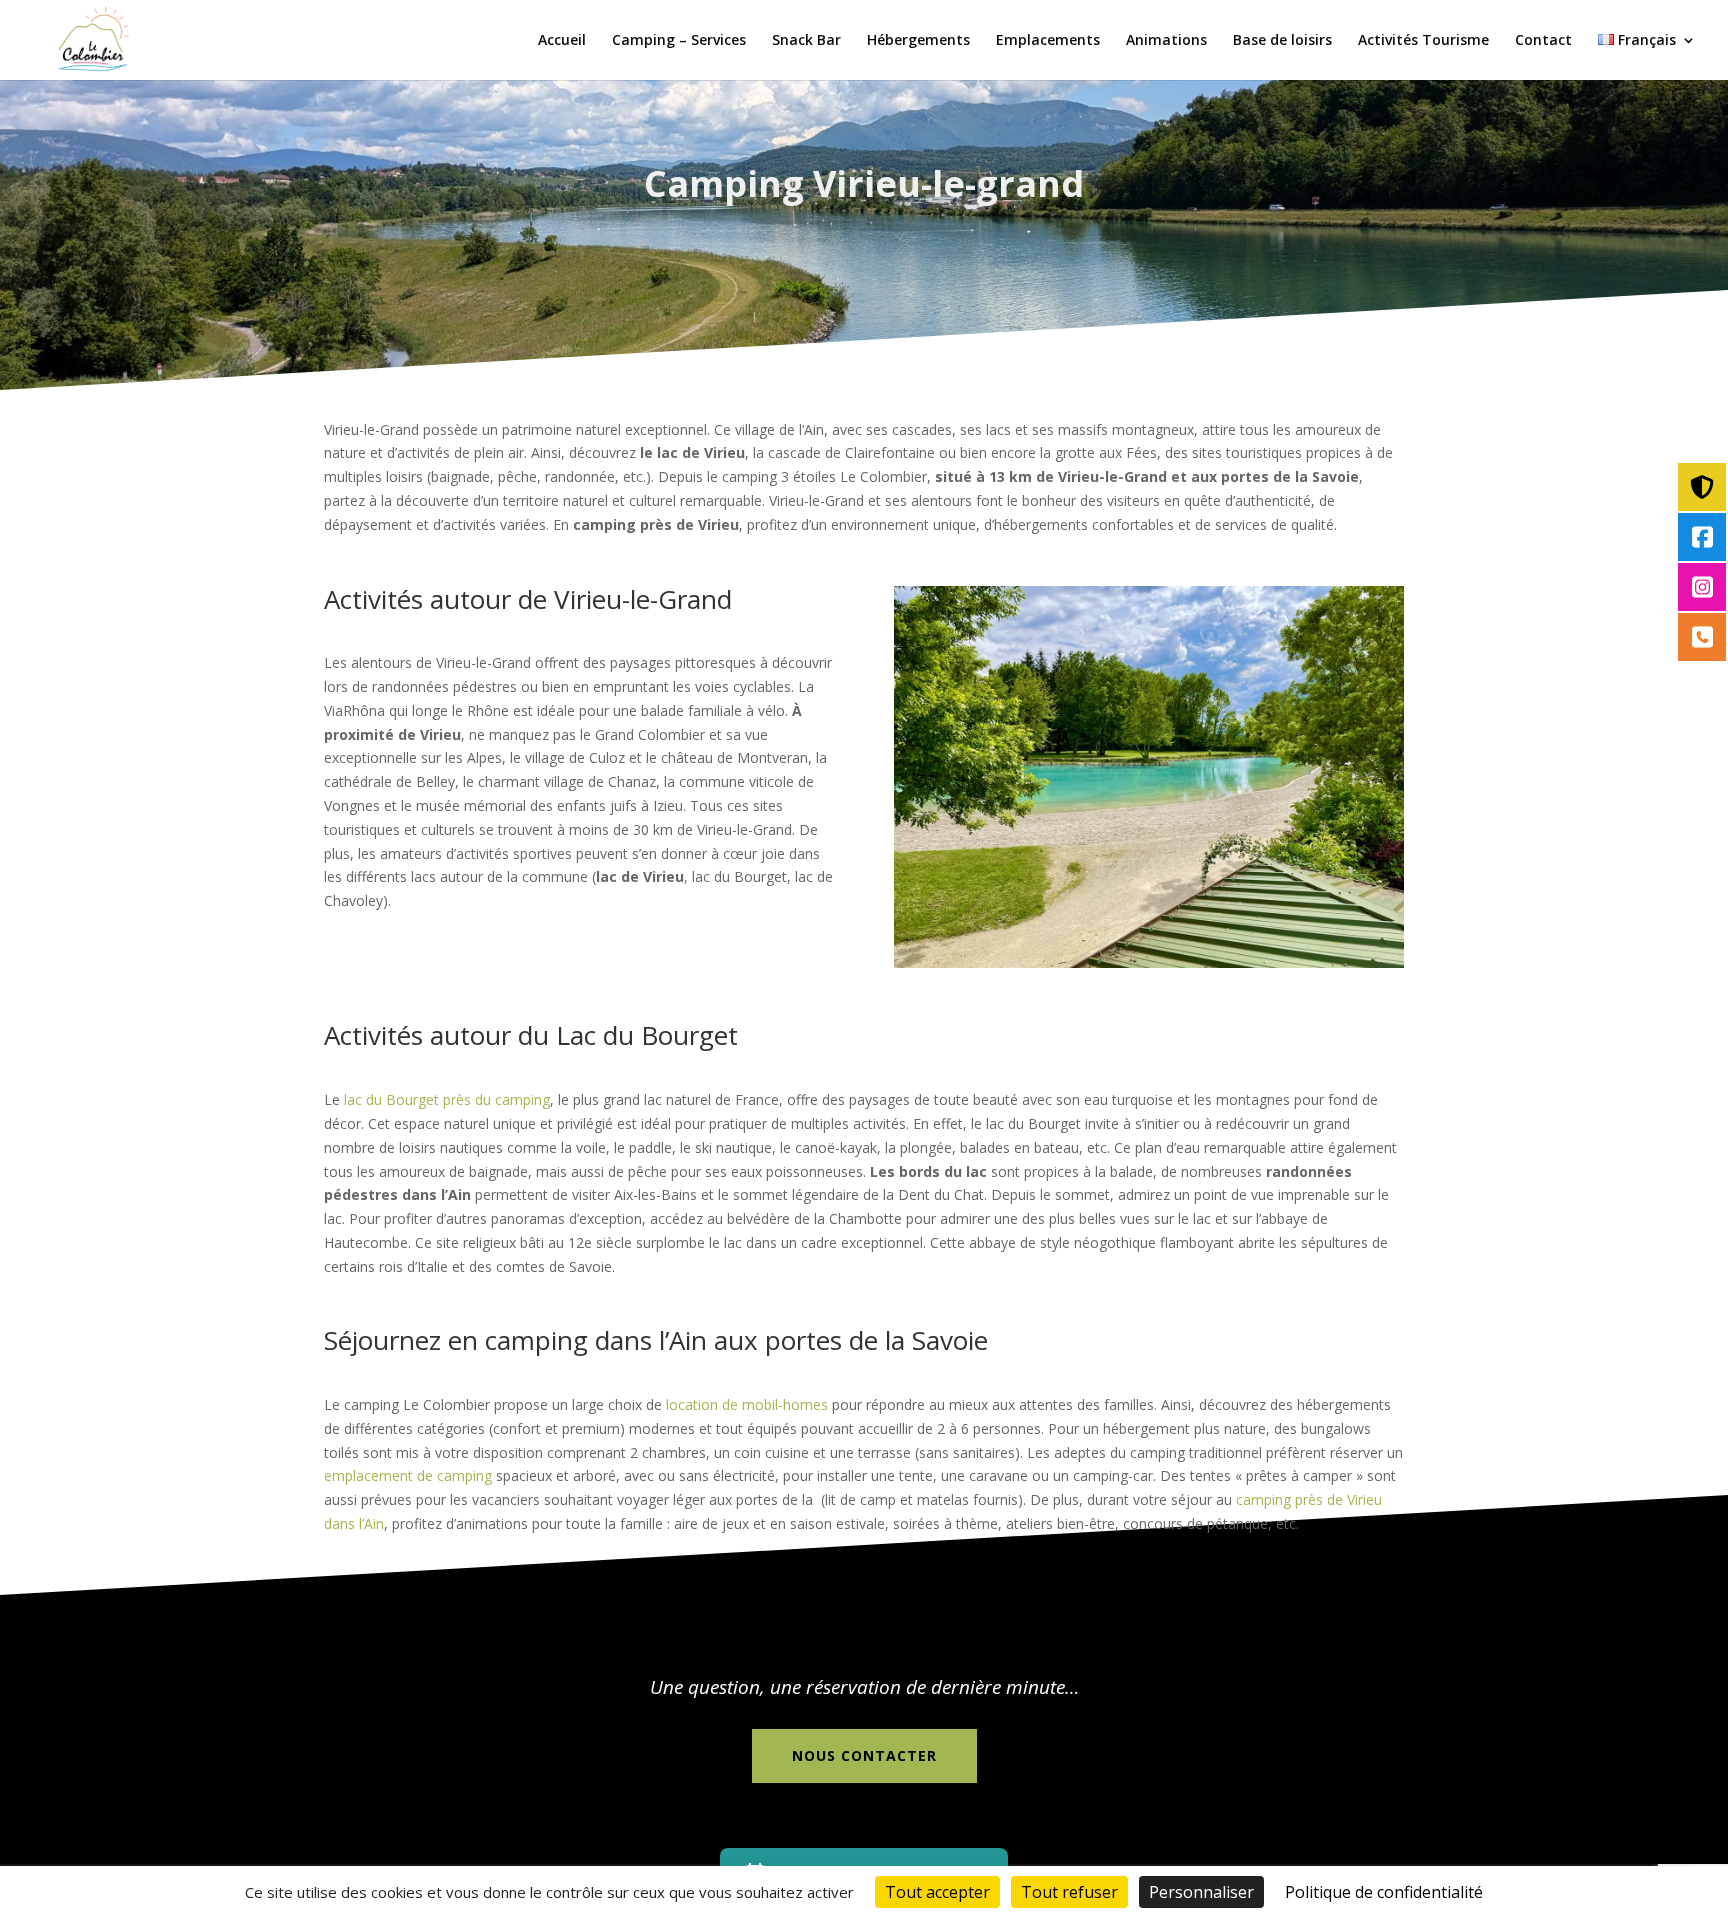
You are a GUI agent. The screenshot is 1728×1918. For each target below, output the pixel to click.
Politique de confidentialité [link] (1384, 1892)
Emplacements (1048, 41)
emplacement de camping (408, 1475)
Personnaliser (1201, 1892)
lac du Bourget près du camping (447, 1099)
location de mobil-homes (747, 1404)
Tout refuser (1069, 1892)
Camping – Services (679, 41)
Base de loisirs (1282, 41)
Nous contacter (864, 1755)
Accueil (562, 41)
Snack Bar (806, 41)
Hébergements (918, 41)
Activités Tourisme (1423, 41)
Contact (1543, 41)
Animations (1166, 41)
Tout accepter (937, 1892)
